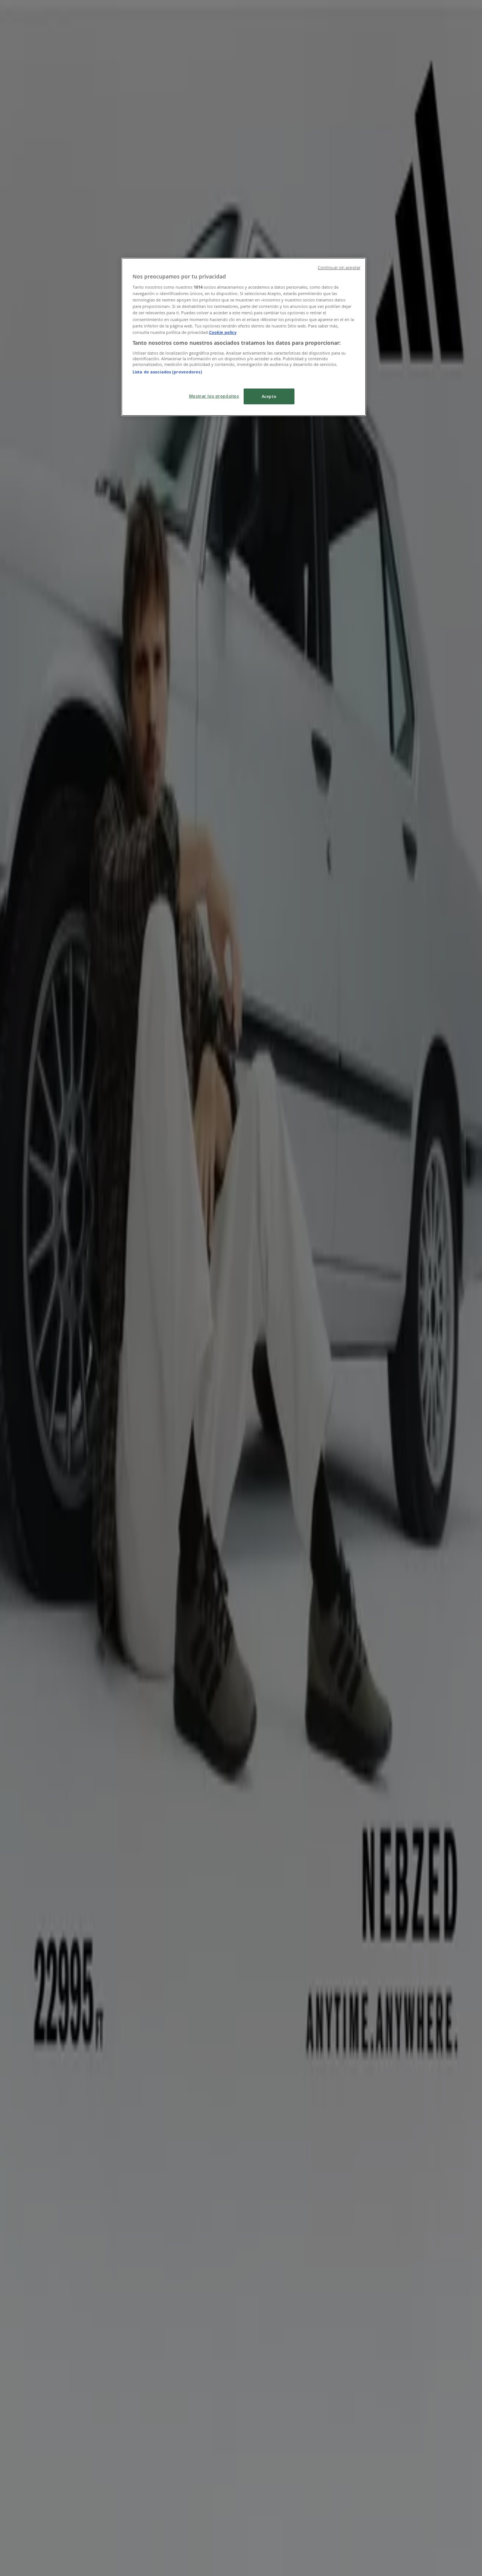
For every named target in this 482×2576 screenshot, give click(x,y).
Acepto (269, 396)
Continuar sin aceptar (339, 268)
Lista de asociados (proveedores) (167, 372)
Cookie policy (223, 332)
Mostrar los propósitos (214, 396)
